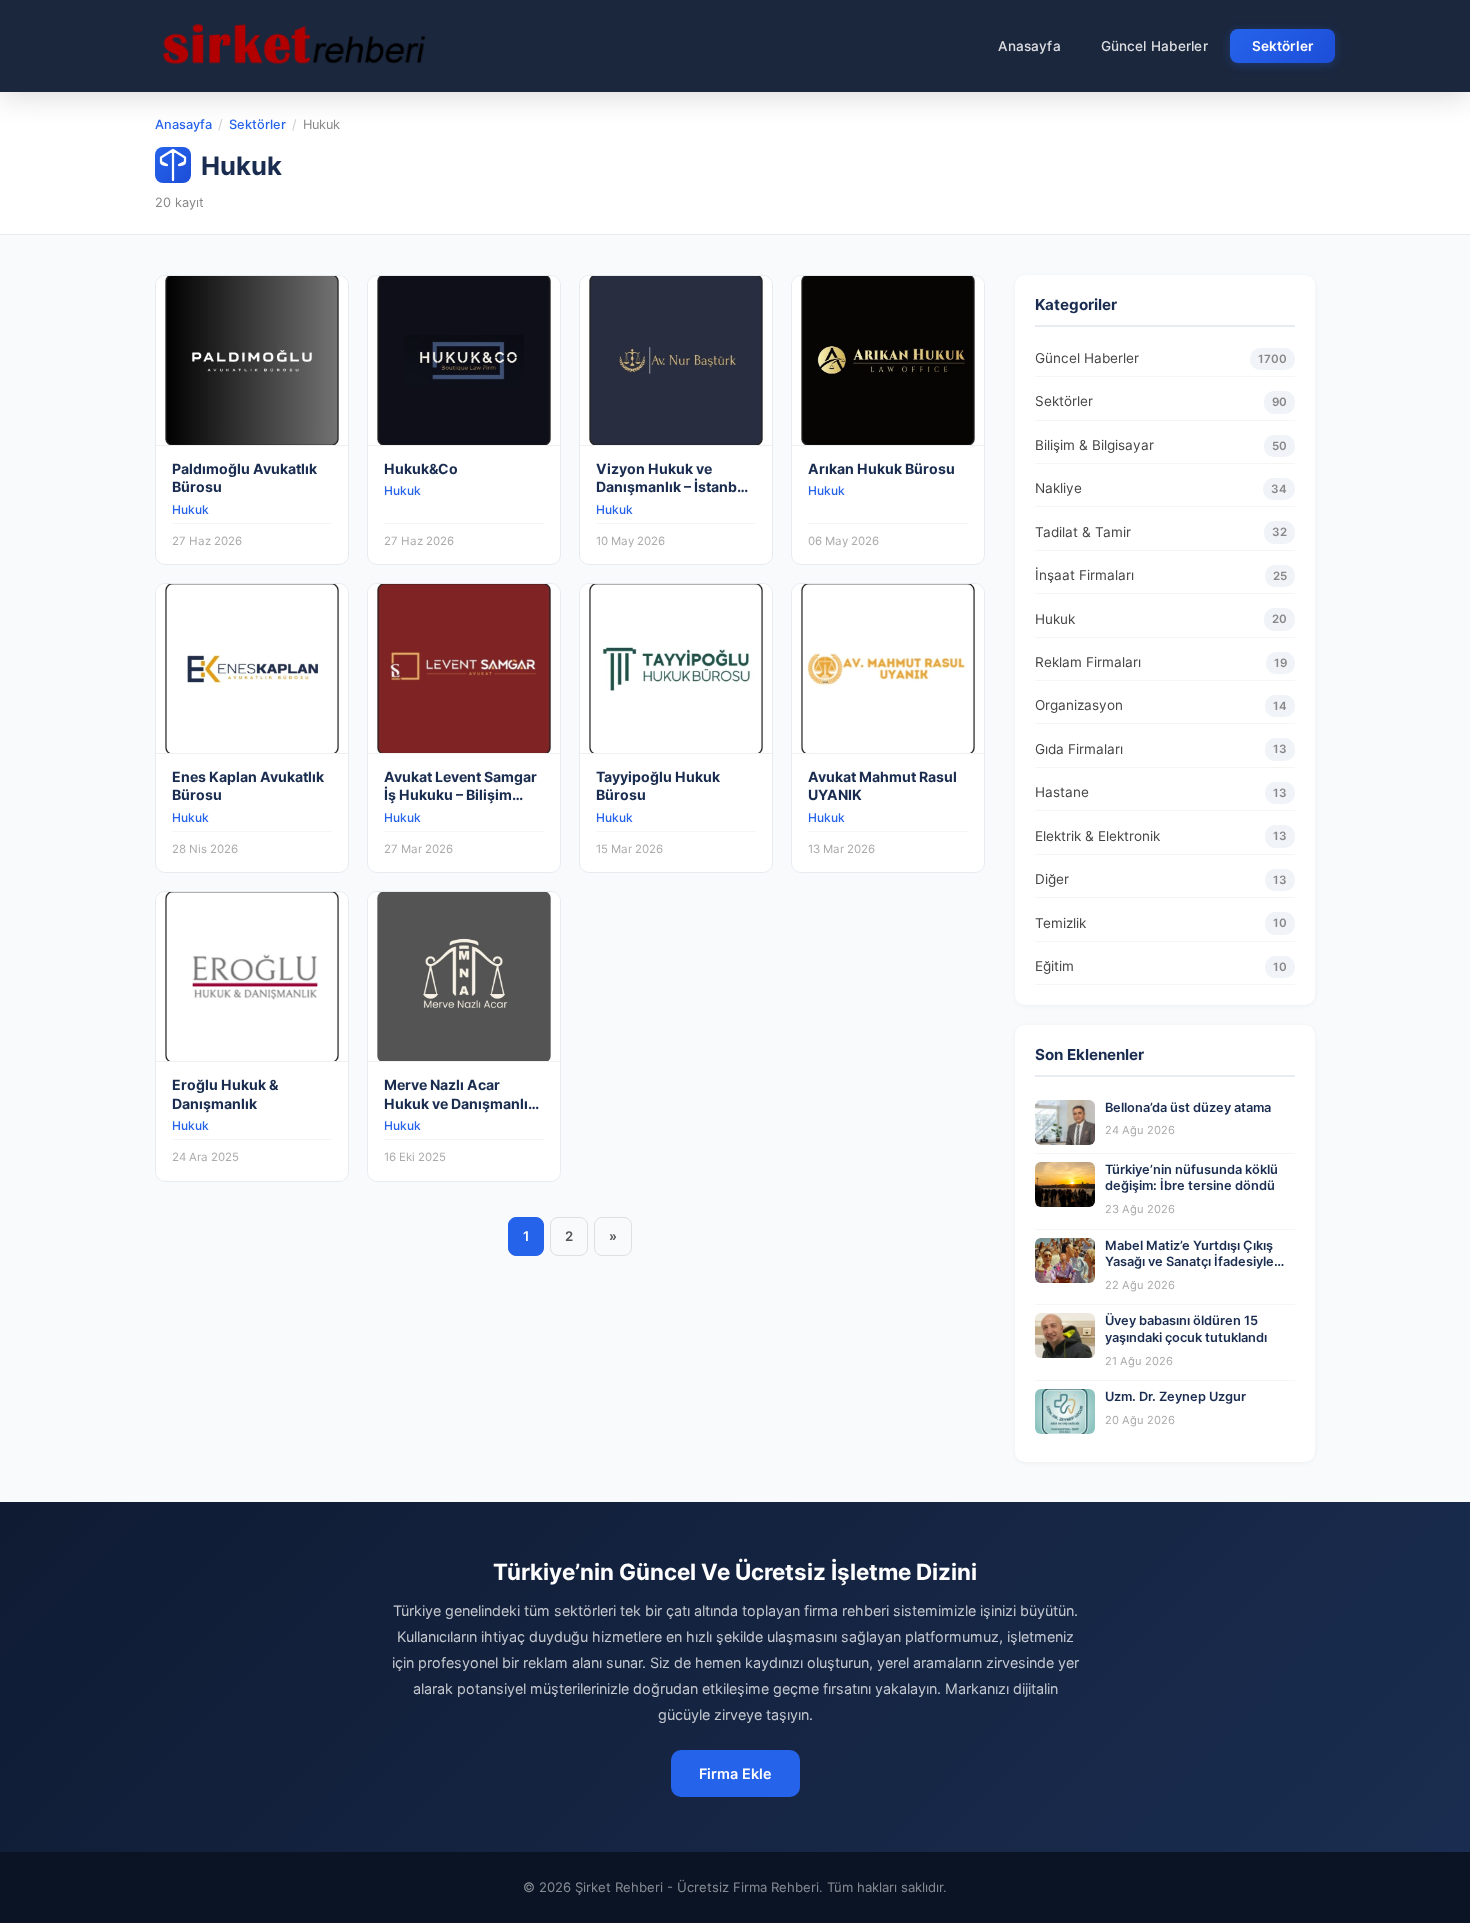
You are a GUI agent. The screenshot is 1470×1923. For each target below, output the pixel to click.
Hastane (1161, 792)
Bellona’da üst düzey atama (1188, 1107)
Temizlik (1161, 923)
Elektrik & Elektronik (1161, 836)
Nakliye (1161, 488)
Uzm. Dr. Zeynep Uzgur (1175, 1396)
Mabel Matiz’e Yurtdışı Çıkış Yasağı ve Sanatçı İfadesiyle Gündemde (1189, 1262)
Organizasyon (1161, 705)
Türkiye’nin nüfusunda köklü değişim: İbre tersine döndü (1191, 1178)
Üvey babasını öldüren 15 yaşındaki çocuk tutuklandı (1186, 1329)
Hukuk (1161, 619)
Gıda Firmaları (1161, 749)
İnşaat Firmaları (1161, 575)
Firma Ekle (735, 1773)
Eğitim (1161, 966)
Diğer (1161, 879)
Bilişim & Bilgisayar (1161, 445)
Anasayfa (1029, 46)
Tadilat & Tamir (1161, 532)
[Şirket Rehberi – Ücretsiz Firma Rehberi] (294, 46)
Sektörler (1282, 46)
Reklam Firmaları (1161, 662)
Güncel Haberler (1154, 46)
